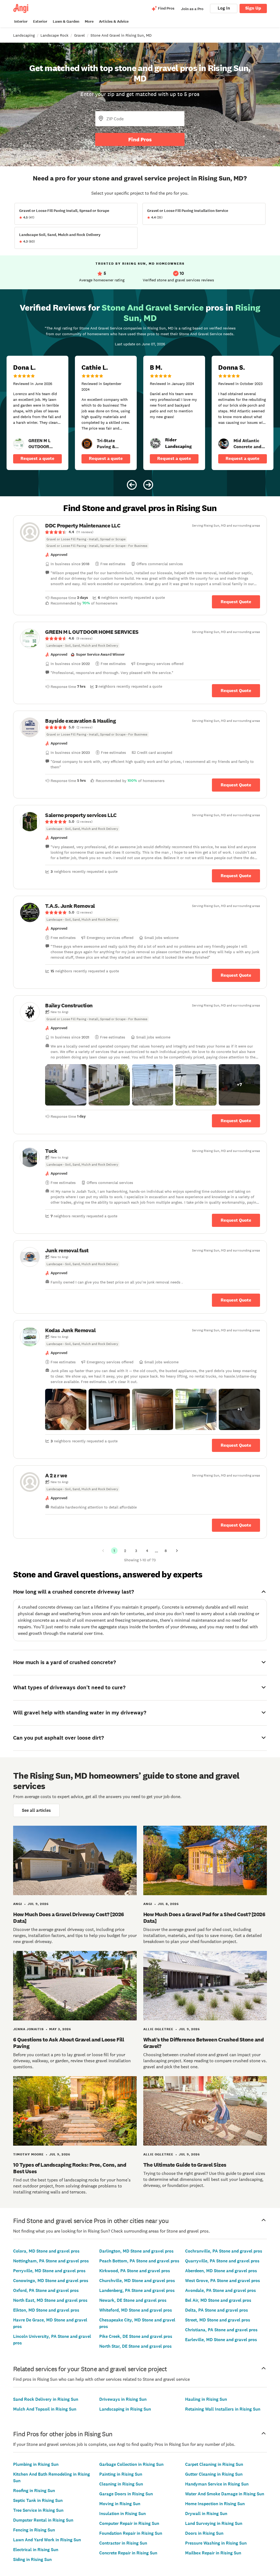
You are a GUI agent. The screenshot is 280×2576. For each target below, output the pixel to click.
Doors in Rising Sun (204, 2533)
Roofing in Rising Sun (34, 2491)
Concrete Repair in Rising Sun (128, 2553)
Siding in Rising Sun (32, 2559)
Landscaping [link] (24, 35)
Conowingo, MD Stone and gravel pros (51, 2281)
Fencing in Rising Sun (34, 2530)
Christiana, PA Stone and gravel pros (221, 2330)
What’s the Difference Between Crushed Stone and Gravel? (204, 2043)
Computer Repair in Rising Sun (129, 2523)
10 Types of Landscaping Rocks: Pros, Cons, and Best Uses (70, 2168)
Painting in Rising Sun (121, 2474)
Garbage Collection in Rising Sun (131, 2464)
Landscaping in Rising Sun (125, 2409)
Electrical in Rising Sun (36, 2550)
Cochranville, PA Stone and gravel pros (224, 2251)
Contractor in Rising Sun (123, 2543)
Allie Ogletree (158, 2029)
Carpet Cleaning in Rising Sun (214, 2464)
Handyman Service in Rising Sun (217, 2484)
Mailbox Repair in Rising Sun (213, 2553)
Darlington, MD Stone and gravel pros (136, 2251)
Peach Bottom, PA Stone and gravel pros (139, 2261)
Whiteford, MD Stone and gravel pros (136, 2310)
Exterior (40, 21)
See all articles (36, 1810)
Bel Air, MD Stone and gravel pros (218, 2300)
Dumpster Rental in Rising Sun (43, 2520)
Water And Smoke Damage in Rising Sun (225, 2494)
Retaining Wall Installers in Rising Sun (223, 2409)
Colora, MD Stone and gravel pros (46, 2251)
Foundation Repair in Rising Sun (131, 2533)
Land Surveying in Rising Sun (214, 2523)
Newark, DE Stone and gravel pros (133, 2300)
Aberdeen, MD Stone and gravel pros (221, 2271)
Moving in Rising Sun (120, 2504)
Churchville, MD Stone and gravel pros (137, 2281)
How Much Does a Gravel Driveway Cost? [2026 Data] (69, 1918)
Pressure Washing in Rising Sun (216, 2543)
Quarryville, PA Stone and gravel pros (222, 2261)
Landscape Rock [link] (54, 35)
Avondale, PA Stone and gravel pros (221, 2290)
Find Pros (140, 139)
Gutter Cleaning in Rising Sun (214, 2474)
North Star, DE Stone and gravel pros (135, 2346)
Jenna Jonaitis (28, 2029)
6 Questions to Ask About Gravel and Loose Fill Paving (68, 2043)
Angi (18, 1904)
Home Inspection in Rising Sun (215, 2504)
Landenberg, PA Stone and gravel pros (137, 2290)
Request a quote (37, 458)
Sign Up (253, 8)
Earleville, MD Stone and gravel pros (221, 2340)
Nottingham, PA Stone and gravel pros (51, 2261)
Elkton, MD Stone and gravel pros (46, 2310)
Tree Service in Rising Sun (38, 2510)
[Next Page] (177, 1551)
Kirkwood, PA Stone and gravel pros (135, 2271)
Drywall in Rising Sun (206, 2514)
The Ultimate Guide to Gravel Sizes (185, 2165)
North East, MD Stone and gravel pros (50, 2300)
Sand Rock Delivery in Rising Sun (46, 2399)
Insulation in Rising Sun (122, 2514)
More (89, 21)
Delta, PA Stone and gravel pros (217, 2310)
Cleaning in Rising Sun (121, 2484)
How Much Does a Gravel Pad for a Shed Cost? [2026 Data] (204, 1918)
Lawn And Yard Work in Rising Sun (47, 2540)
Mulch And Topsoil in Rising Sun (45, 2409)
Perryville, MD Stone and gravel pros (49, 2271)
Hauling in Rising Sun (206, 2399)
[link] (19, 444)
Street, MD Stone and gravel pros (218, 2320)
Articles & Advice (114, 21)
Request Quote (236, 602)
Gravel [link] (79, 35)
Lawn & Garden (66, 21)
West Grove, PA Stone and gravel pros (223, 2281)
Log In (224, 8)
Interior (21, 21)
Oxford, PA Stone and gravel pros (46, 2290)
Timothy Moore (28, 2154)
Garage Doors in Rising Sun (126, 2494)
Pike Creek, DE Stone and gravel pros (136, 2336)
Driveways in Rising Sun (123, 2399)
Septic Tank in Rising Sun (38, 2500)
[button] (66, 1085)
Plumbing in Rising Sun (36, 2464)
